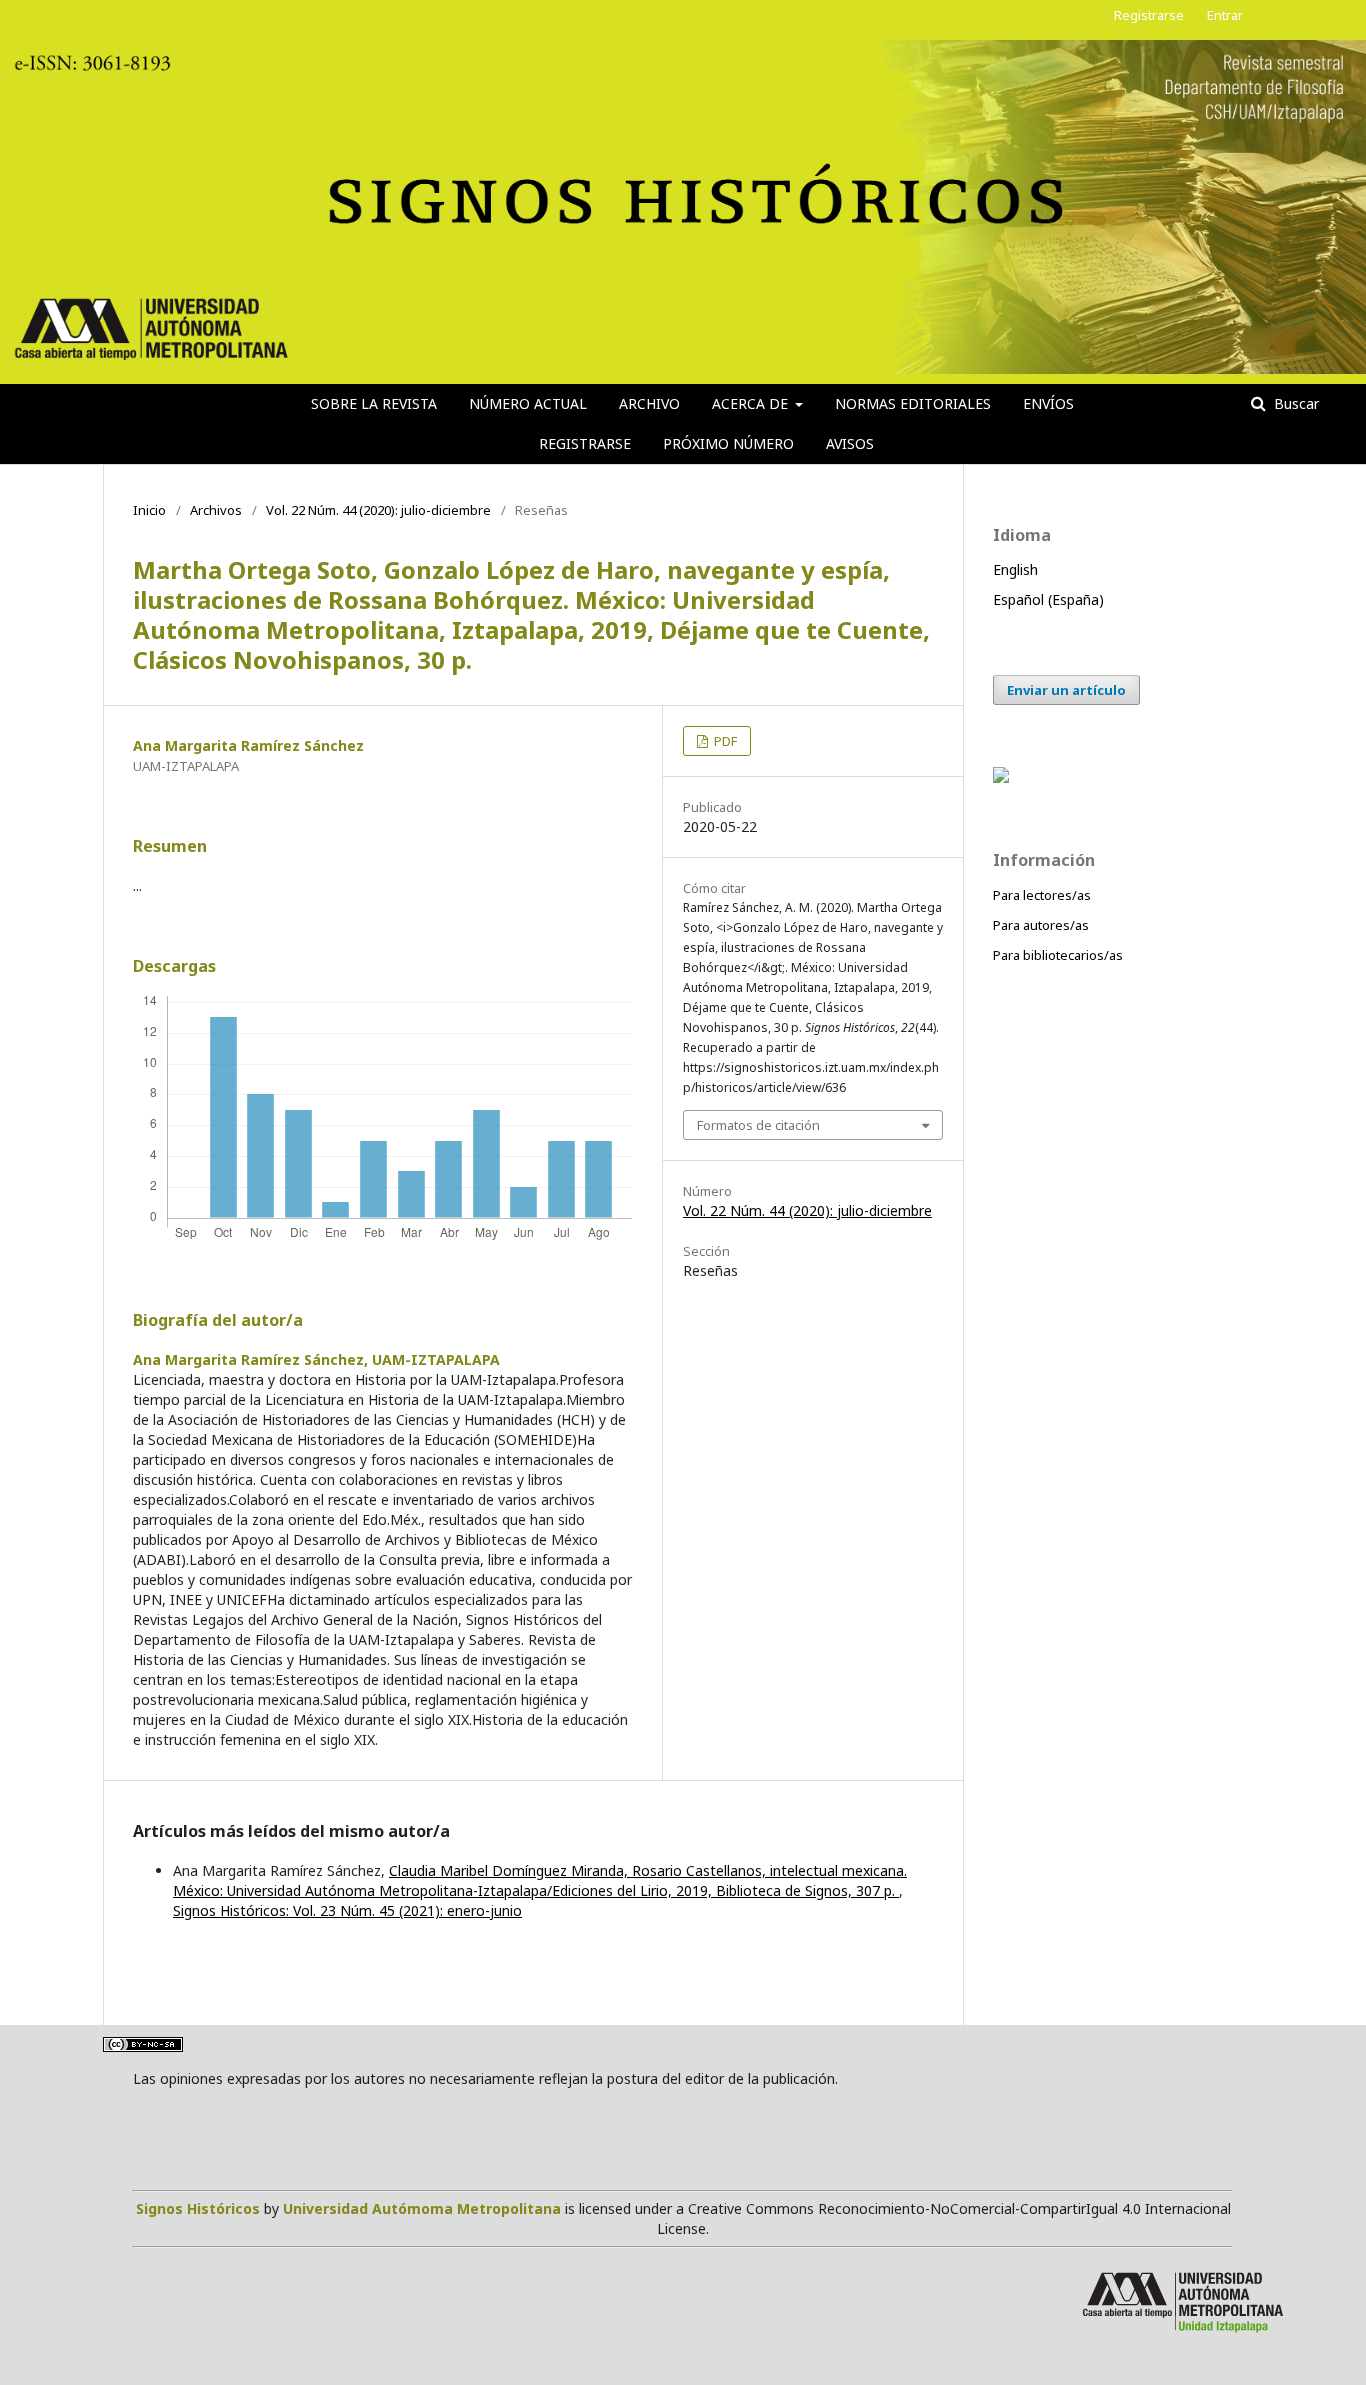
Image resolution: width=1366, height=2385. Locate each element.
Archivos (216, 510)
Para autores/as (1041, 925)
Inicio (149, 510)
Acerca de (752, 403)
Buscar (1294, 403)
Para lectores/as (1042, 895)
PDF (724, 741)
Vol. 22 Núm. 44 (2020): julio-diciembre (378, 510)
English (1015, 569)
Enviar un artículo (1066, 690)
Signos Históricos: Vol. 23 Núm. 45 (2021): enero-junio (347, 1910)
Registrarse (585, 443)
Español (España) (1048, 599)
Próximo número (728, 443)
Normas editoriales (913, 403)
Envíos (1048, 403)
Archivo (649, 403)
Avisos (850, 443)
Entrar (1225, 15)
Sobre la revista (374, 403)
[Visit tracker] (1001, 777)
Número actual (528, 403)
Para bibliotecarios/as (1058, 955)
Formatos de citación (758, 1125)
